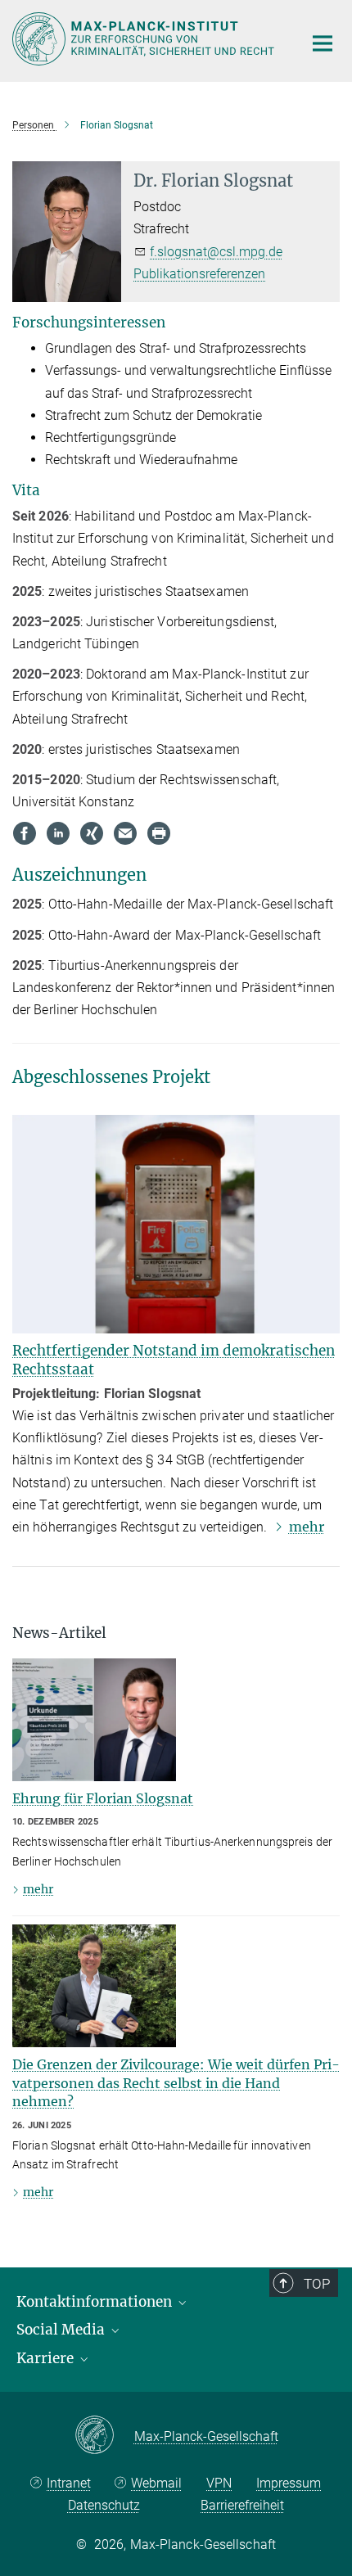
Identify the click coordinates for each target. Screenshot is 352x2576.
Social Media (62, 2330)
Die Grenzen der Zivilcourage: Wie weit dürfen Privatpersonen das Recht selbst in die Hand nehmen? (176, 2083)
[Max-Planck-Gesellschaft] (104, 2436)
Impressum (289, 2483)
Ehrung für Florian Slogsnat (103, 1798)
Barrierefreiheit (242, 2505)
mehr (307, 1527)
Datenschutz (104, 2505)
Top (317, 2284)
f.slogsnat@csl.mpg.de (216, 252)
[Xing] (92, 833)
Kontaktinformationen (96, 2302)
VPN (219, 2483)
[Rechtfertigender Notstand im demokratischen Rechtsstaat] (176, 1224)
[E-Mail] (125, 833)
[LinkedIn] (58, 833)
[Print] (159, 833)
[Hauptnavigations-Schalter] (323, 43)
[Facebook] (25, 833)
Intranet (69, 2483)
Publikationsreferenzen (199, 274)
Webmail (156, 2483)
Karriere (47, 2358)
